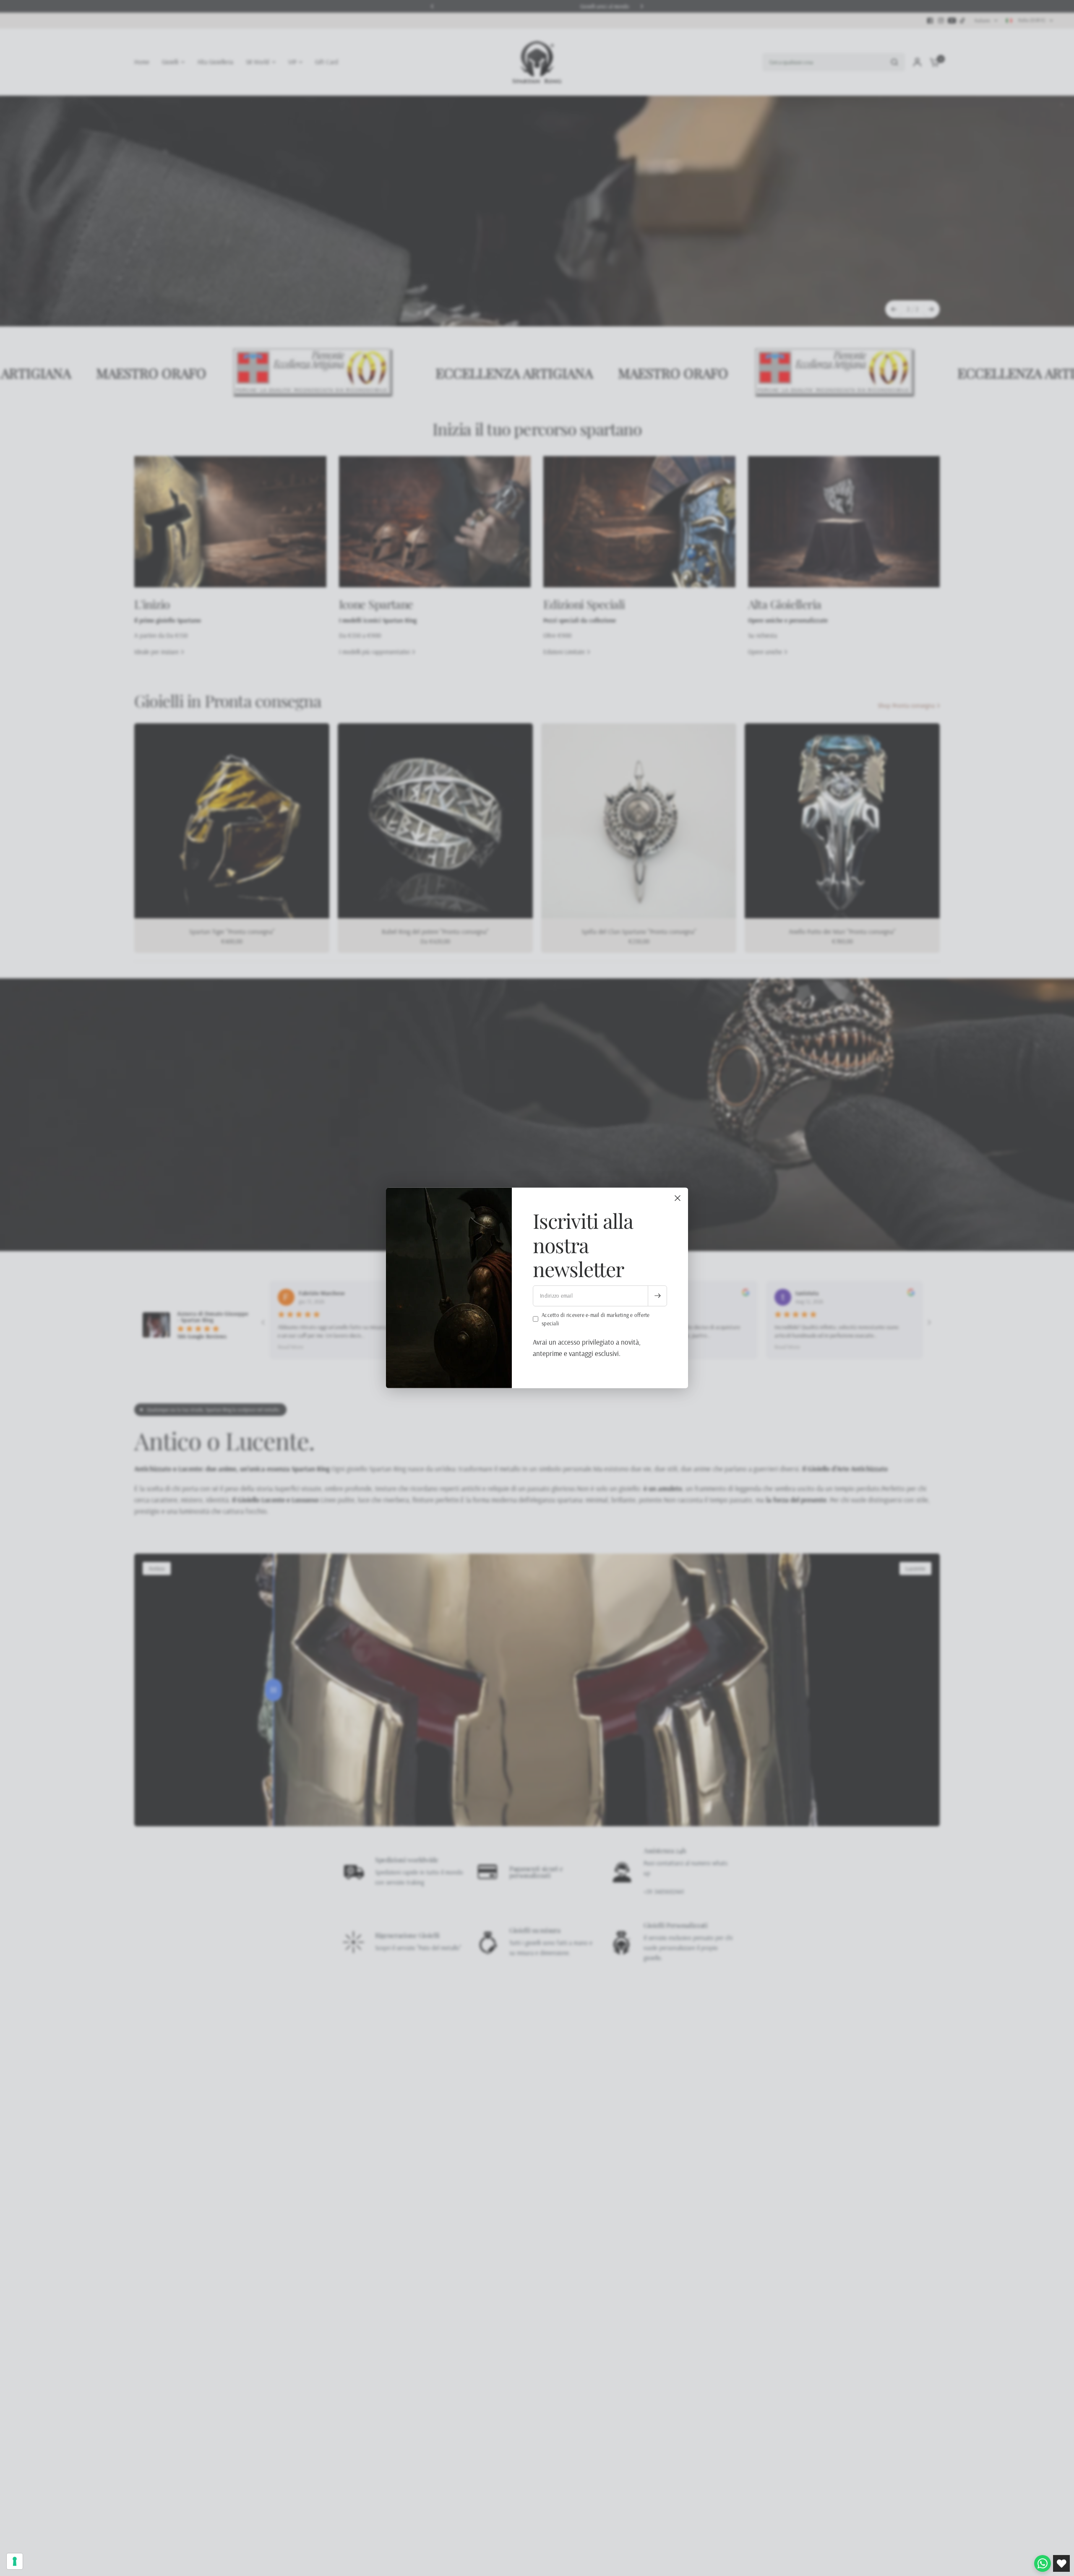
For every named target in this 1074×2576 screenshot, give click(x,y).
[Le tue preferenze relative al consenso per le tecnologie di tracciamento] (15, 2561)
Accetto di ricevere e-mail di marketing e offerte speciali (596, 1319)
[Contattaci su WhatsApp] (1043, 2563)
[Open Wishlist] (1061, 2563)
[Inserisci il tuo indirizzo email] (657, 1296)
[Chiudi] (678, 1198)
